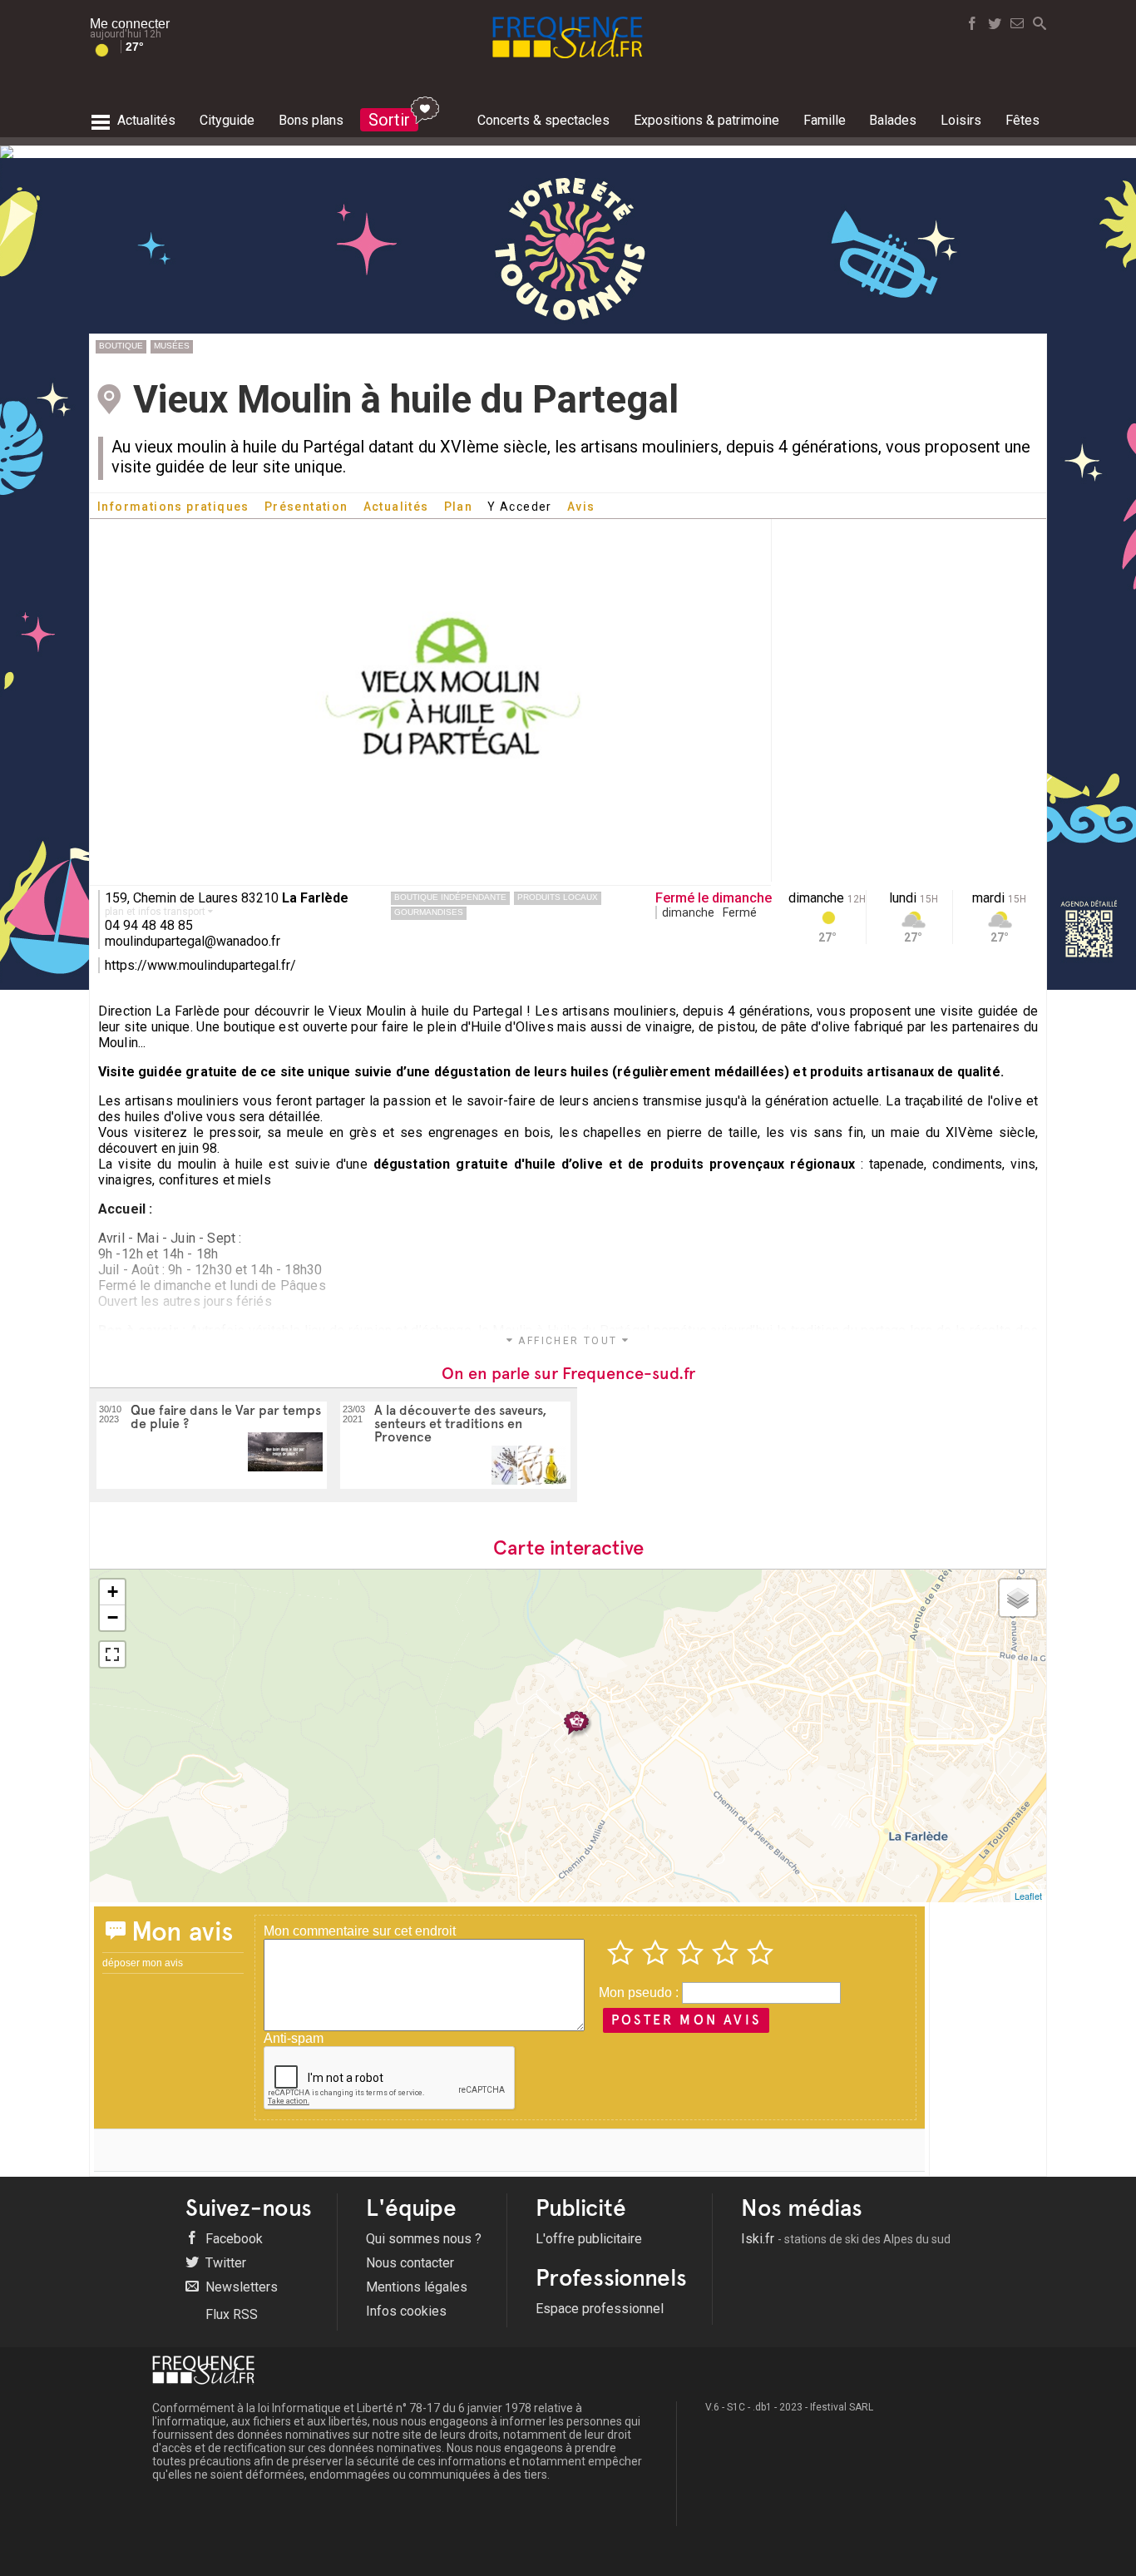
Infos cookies (406, 2311)
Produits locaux (558, 897)
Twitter (224, 2263)
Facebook (232, 2239)
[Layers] (1018, 1598)
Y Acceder (520, 507)
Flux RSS (230, 2314)
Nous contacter (410, 2263)
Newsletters (240, 2287)
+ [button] (113, 1592)
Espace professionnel (600, 2309)
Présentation (306, 507)
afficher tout (568, 1341)
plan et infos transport (156, 912)
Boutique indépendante (450, 897)
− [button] (113, 1617)
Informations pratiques (173, 507)
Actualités (396, 507)
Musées (172, 346)
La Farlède (315, 898)
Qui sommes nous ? (424, 2239)
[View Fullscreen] (112, 1654)
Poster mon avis (686, 2020)
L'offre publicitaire (589, 2239)
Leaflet (1028, 1896)
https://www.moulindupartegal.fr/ (200, 965)
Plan (459, 507)
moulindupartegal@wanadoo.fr (193, 941)
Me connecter (130, 24)
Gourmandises (429, 912)
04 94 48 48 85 (149, 925)
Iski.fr (846, 2239)
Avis (581, 507)
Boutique (121, 346)
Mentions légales (417, 2287)
